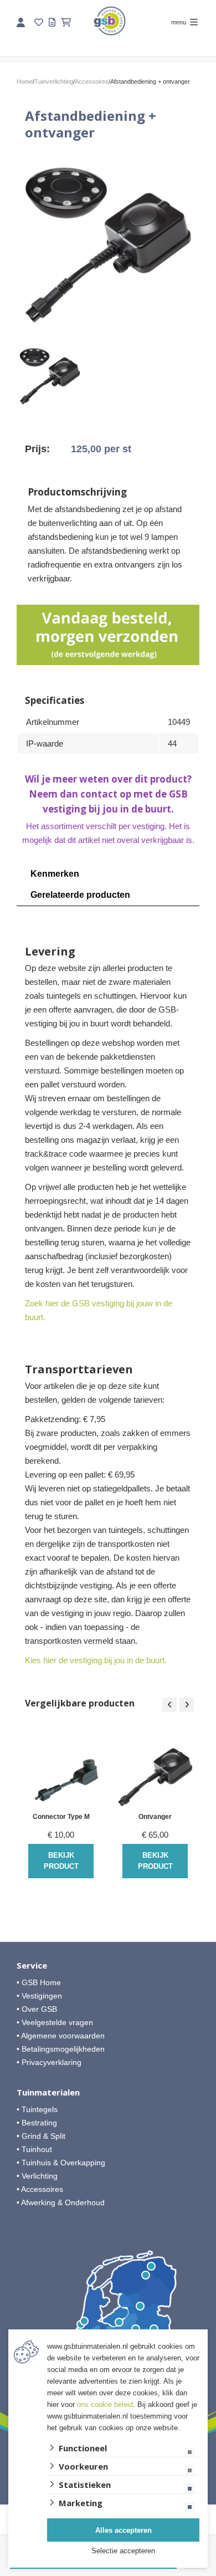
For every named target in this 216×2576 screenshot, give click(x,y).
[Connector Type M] (61, 1770)
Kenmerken (55, 874)
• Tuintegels (37, 2109)
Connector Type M (61, 1817)
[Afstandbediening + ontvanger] (108, 241)
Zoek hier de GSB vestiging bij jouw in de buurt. (99, 1310)
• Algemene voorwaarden (61, 2036)
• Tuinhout (34, 2149)
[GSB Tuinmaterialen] (110, 21)
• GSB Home (39, 1982)
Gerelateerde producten (80, 895)
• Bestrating (37, 2123)
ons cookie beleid (105, 2404)
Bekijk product (61, 1861)
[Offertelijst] (52, 22)
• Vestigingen (39, 1996)
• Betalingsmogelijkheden (61, 2049)
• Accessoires (40, 2189)
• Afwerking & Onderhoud (61, 2202)
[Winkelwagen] (66, 22)
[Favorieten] (39, 22)
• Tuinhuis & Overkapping (61, 2163)
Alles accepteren (124, 2530)
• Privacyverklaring (49, 2062)
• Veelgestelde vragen (55, 2022)
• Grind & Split (41, 2136)
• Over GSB (37, 2009)
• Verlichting (37, 2176)
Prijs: (37, 449)
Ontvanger (155, 1817)
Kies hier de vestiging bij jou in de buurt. (96, 1660)
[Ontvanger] (155, 1770)
